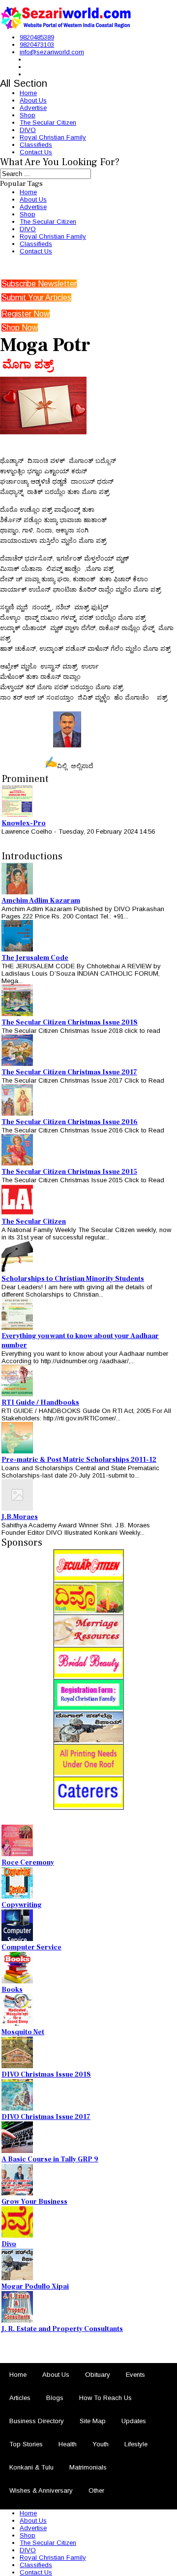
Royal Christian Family (53, 137)
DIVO (28, 130)
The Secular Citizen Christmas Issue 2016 (70, 1122)
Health (68, 2444)
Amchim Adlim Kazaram (41, 901)
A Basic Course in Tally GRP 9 (50, 2159)
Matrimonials (88, 2467)
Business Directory (37, 2421)
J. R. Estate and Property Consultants (62, 2329)
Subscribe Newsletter (39, 284)
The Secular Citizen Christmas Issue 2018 (70, 1023)
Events (135, 2375)
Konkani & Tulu (31, 2467)
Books (12, 1990)
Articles (20, 2398)
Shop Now (20, 328)
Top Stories (26, 2444)
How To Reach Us (105, 2398)
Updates (134, 2421)
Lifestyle (136, 2444)
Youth (101, 2444)
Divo (9, 2244)
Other (96, 2490)
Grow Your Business (34, 2202)
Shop (28, 115)
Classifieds (36, 145)
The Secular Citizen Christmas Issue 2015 (69, 1172)
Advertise (33, 108)
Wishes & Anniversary (41, 2490)
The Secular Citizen (48, 123)
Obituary (98, 2375)
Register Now (26, 314)
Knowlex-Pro (24, 823)
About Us (33, 100)
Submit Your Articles (36, 298)
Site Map (93, 2421)
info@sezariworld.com (52, 52)
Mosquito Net (23, 2032)
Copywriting (22, 1905)
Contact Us (36, 152)
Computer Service (31, 1947)
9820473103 (37, 45)
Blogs (55, 2398)
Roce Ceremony (28, 1863)
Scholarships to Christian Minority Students (73, 1279)
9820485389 (37, 37)
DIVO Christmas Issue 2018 (46, 2075)
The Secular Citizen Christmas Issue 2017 (69, 1072)
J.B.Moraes (20, 1517)
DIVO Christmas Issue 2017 (46, 2117)
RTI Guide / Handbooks (40, 1403)
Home (28, 93)
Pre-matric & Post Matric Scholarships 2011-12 (79, 1460)
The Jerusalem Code (35, 958)
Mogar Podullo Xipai (35, 2287)
